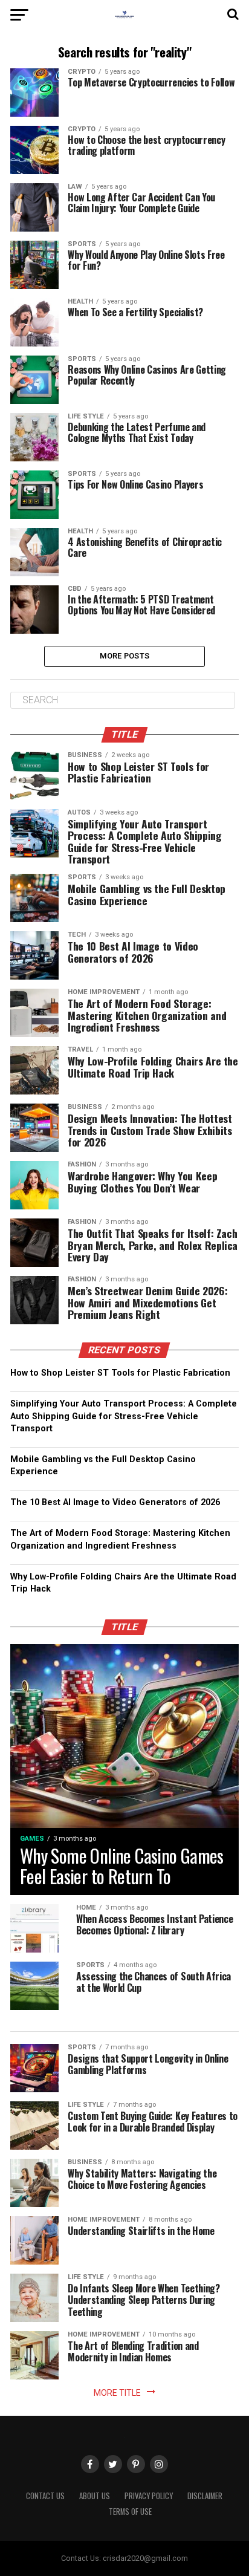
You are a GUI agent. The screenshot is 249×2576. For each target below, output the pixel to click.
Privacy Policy (149, 2496)
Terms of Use (130, 2512)
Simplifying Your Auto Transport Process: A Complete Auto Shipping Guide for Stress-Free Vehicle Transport (124, 1416)
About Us (95, 2496)
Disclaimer (205, 2496)
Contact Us (45, 2496)
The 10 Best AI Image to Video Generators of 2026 (115, 1502)
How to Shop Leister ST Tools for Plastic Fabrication (120, 1373)
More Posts (125, 656)
